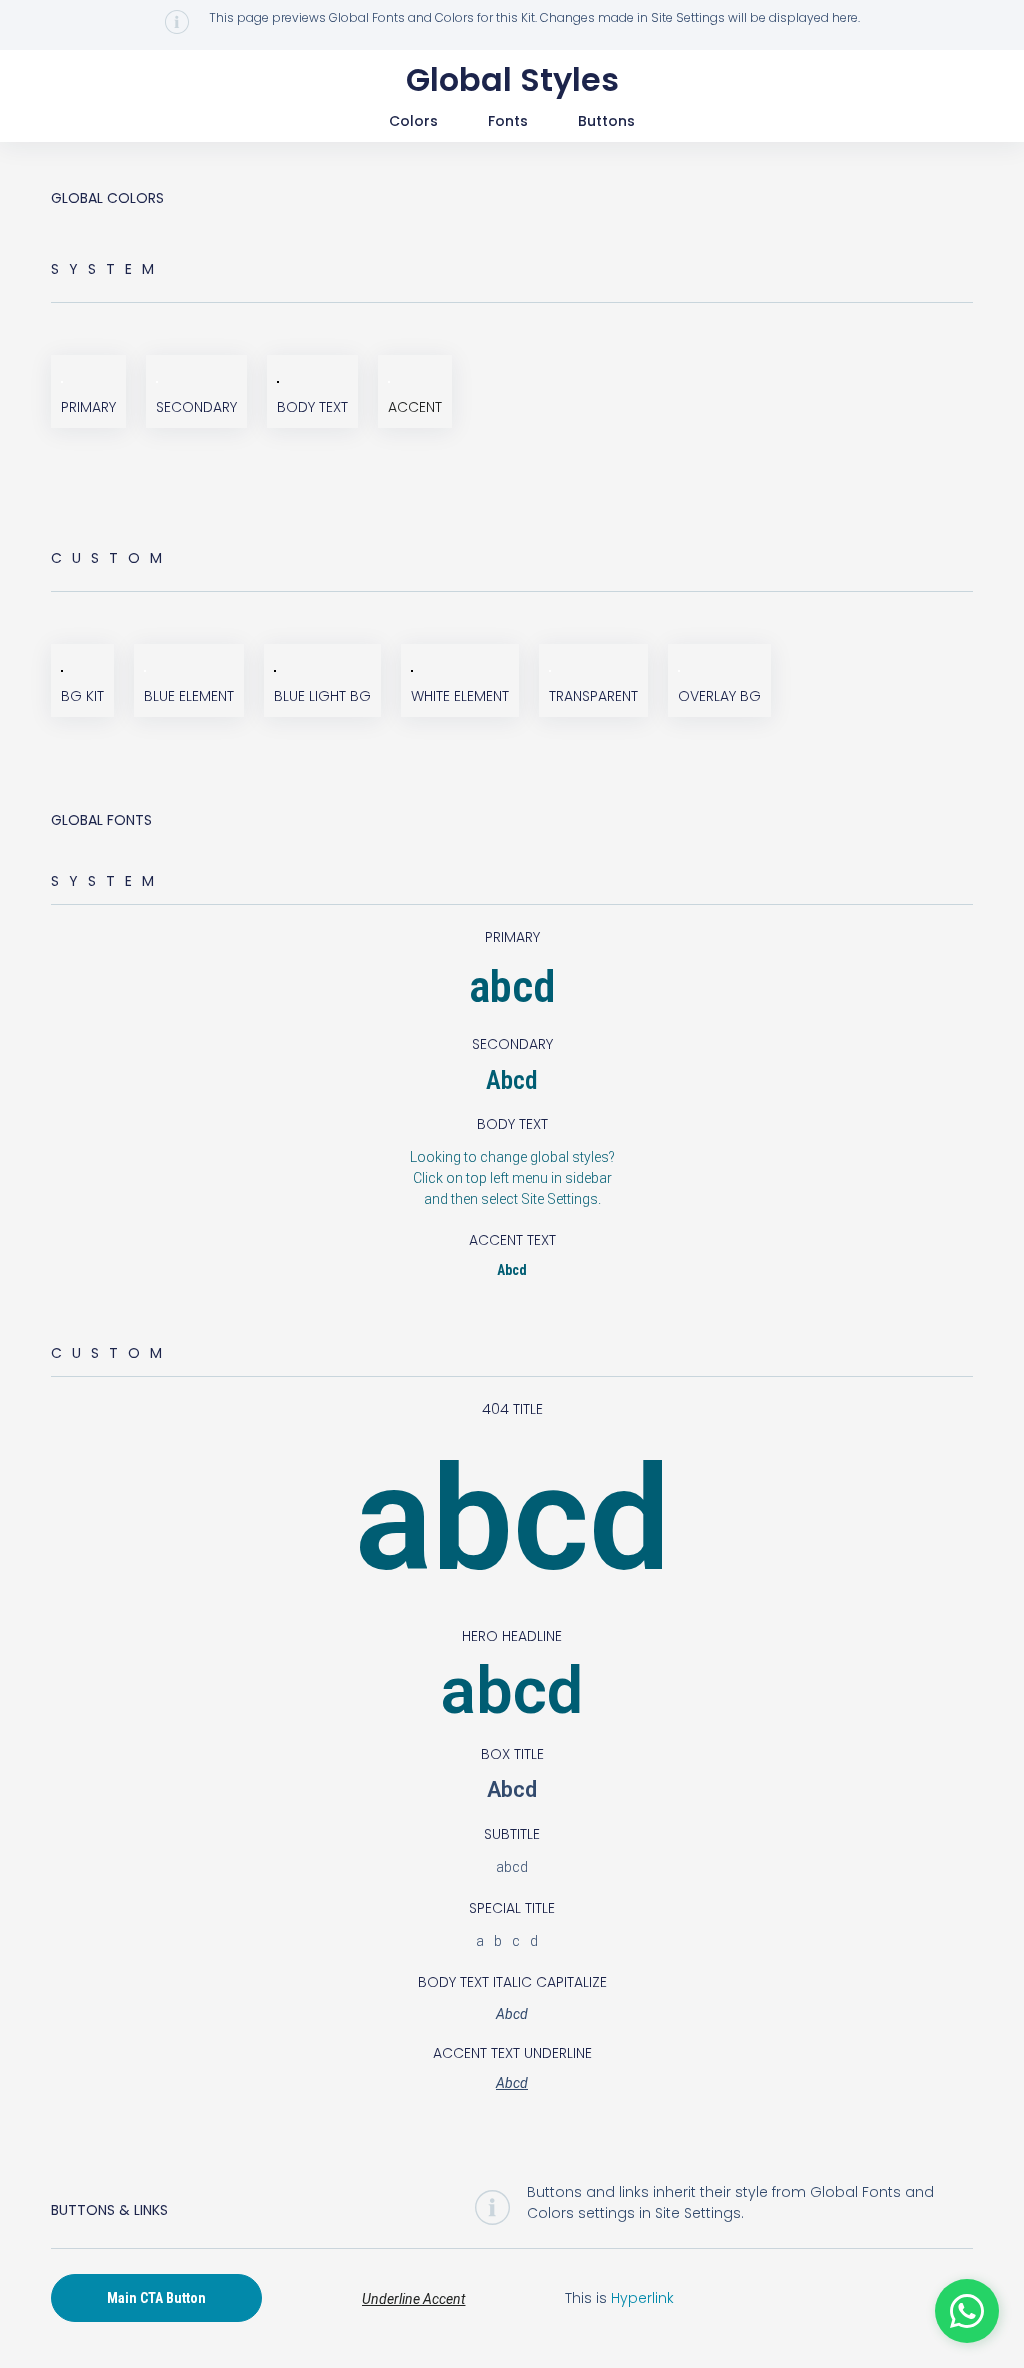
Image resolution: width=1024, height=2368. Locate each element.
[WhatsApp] (967, 2311)
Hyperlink (642, 2298)
